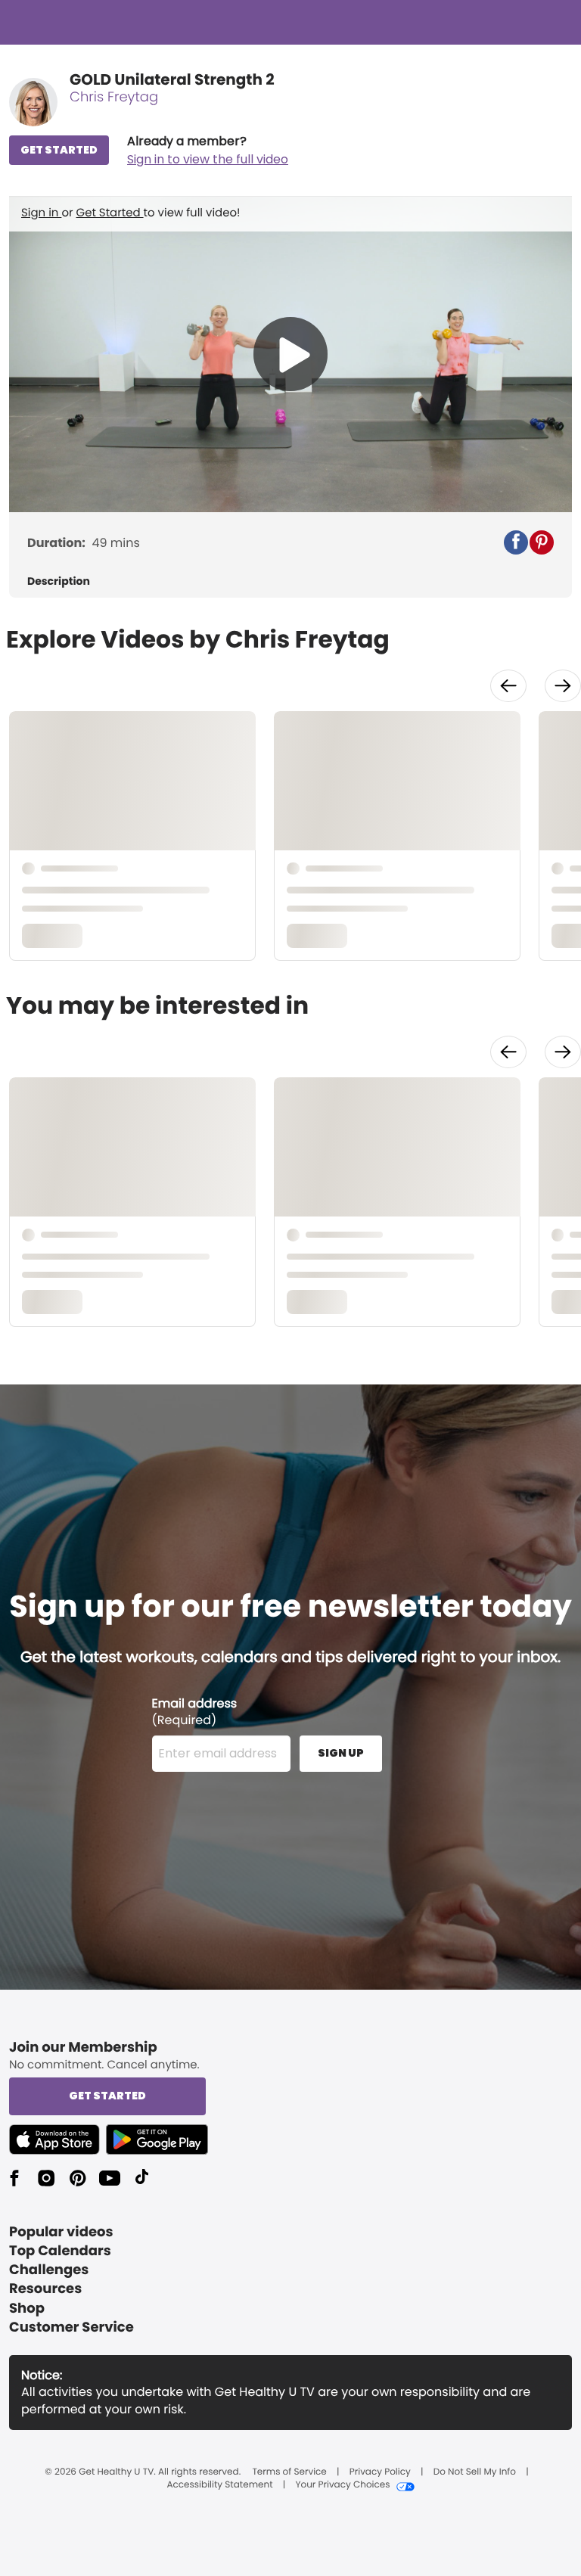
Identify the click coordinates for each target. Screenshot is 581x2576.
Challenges (49, 2270)
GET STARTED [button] (59, 150)
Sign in (41, 213)
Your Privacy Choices (342, 2485)
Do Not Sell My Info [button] (475, 2472)
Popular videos (61, 2232)
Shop (27, 2309)
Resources (45, 2289)
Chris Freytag (114, 97)
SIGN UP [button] (341, 1753)
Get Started (110, 213)
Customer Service (71, 2327)
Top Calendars (60, 2251)
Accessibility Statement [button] (219, 2485)
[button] (208, 151)
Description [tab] (59, 581)
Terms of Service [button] (289, 2472)
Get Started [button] (107, 2096)
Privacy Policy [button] (380, 2472)
